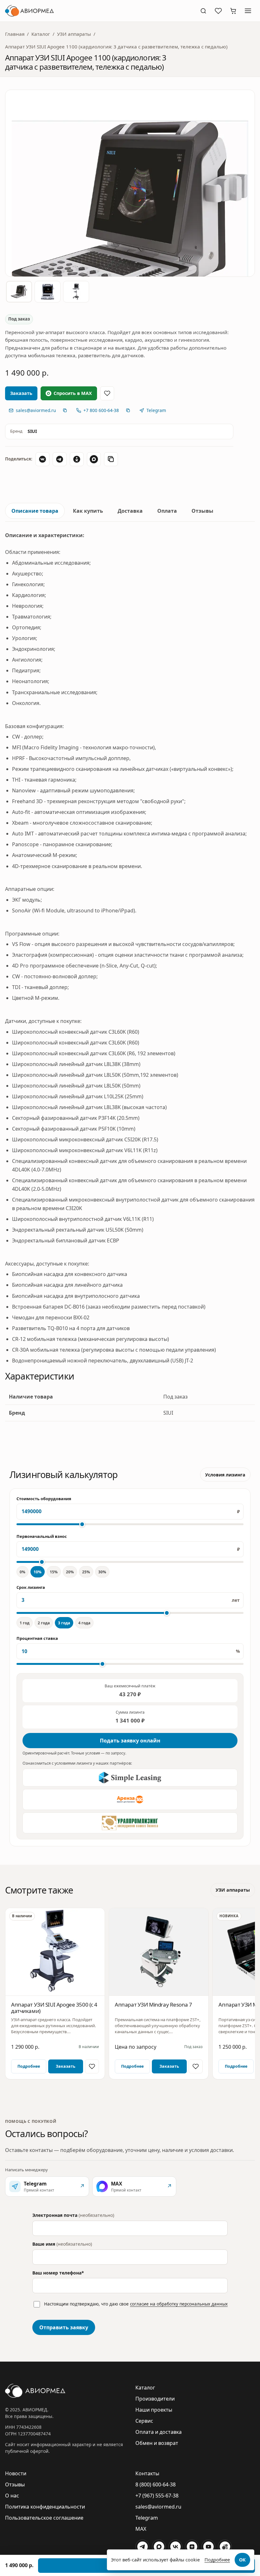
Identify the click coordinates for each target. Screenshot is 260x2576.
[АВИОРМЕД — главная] (99, 11)
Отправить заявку (64, 2327)
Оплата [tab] (167, 511)
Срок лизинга (31, 1587)
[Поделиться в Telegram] (60, 459)
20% (70, 1572)
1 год (25, 1623)
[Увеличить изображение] (130, 183)
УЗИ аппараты (74, 34)
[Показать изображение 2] (48, 292)
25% (86, 1572)
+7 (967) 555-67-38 (157, 2496)
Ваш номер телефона (58, 2273)
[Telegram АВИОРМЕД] (142, 2547)
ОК (242, 2560)
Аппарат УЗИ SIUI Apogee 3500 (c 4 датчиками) (54, 2008)
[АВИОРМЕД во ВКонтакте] (175, 2547)
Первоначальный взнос (42, 1536)
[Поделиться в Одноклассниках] (77, 459)
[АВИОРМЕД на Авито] (225, 2547)
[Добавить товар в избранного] (107, 393)
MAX (141, 2529)
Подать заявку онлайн (130, 1741)
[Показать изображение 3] (76, 292)
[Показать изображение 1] (19, 292)
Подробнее (29, 2066)
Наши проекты (154, 2410)
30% (102, 1572)
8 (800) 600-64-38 (156, 2484)
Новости (16, 2473)
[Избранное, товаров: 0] (218, 11)
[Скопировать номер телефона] (128, 410)
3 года (64, 1623)
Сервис (144, 2421)
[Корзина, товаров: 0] (233, 11)
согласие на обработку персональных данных (179, 2304)
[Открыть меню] (248, 11)
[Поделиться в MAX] (94, 459)
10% (38, 1572)
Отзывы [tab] (202, 511)
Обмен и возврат (157, 2443)
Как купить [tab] (88, 511)
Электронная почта (73, 2215)
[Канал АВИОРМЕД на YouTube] (208, 2547)
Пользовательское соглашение (44, 2518)
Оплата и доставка (159, 2432)
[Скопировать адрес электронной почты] (65, 410)
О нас (12, 2496)
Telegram (147, 2518)
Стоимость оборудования (44, 1499)
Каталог (41, 34)
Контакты (147, 2473)
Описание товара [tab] (35, 511)
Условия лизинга (225, 1475)
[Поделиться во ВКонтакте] (42, 459)
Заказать (66, 2066)
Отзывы (15, 2484)
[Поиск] (203, 11)
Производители (155, 2399)
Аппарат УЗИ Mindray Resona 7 (153, 2005)
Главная (15, 34)
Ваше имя (62, 2244)
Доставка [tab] (130, 511)
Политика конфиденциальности (45, 2507)
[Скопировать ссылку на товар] (111, 459)
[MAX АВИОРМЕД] (159, 2547)
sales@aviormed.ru (158, 2507)
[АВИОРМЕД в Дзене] (192, 2547)
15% (54, 1572)
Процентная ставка (37, 1638)
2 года (44, 1623)
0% (23, 1572)
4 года (84, 1623)
